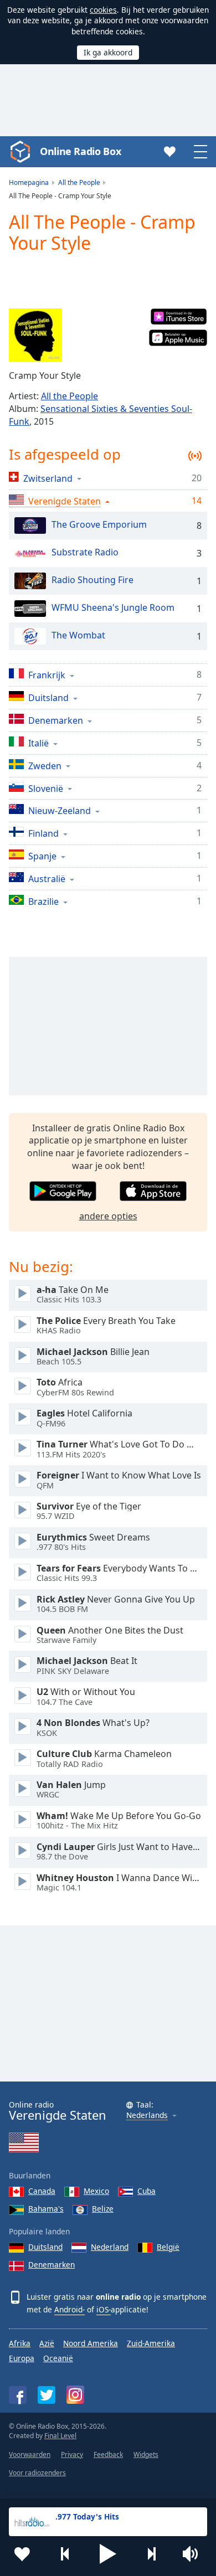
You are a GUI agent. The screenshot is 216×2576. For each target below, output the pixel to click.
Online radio (58, 2111)
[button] (108, 2554)
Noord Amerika (91, 2343)
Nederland (110, 2247)
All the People (70, 396)
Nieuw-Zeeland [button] (60, 810)
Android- (70, 2309)
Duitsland (45, 2247)
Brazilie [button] (43, 901)
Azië (47, 2343)
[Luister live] (23, 1294)
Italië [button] (38, 743)
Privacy (72, 2454)
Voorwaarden (30, 2454)
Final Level (60, 2436)
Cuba (146, 2191)
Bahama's (46, 2209)
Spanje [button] (42, 856)
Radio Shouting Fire (92, 580)
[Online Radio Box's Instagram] (75, 2395)
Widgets (146, 2454)
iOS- (104, 2309)
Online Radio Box (80, 151)
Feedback (108, 2454)
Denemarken (52, 2265)
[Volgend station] (151, 2554)
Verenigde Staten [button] (65, 501)
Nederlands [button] (147, 2116)
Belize (103, 2209)
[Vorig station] (65, 2554)
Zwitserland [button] (48, 478)
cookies (103, 10)
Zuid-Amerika (151, 2343)
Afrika (20, 2343)
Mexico (96, 2191)
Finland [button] (43, 833)
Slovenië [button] (46, 788)
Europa (22, 2358)
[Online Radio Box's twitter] (47, 2395)
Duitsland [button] (48, 697)
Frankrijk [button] (47, 675)
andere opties (108, 1216)
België (168, 2247)
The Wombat (78, 636)
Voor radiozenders (37, 2473)
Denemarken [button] (56, 720)
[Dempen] (194, 2554)
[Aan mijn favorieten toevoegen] (22, 2554)
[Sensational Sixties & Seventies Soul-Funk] (35, 335)
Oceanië (58, 2358)
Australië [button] (47, 879)
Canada (42, 2191)
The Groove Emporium (99, 525)
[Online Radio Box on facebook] (18, 2395)
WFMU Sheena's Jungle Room (113, 608)
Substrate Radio (85, 553)
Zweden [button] (45, 766)
